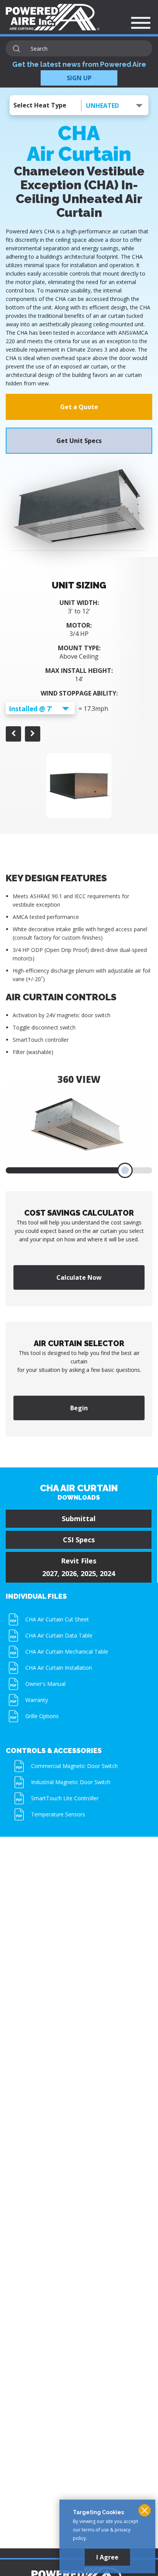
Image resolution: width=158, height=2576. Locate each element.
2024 (107, 1573)
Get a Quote (79, 407)
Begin (79, 1408)
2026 (69, 1573)
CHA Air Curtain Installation (59, 1668)
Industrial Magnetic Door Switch (71, 1782)
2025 (88, 1573)
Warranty (37, 1700)
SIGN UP (79, 78)
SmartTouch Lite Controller (65, 1798)
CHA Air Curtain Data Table (59, 1635)
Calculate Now (79, 1277)
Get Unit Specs (79, 441)
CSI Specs (79, 1540)
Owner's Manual (45, 1684)
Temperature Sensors (58, 1814)
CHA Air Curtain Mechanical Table (67, 1652)
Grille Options (42, 1716)
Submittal (79, 1519)
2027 (50, 1573)
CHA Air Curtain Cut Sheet (57, 1619)
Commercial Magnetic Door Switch (74, 1766)
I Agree (107, 2557)
